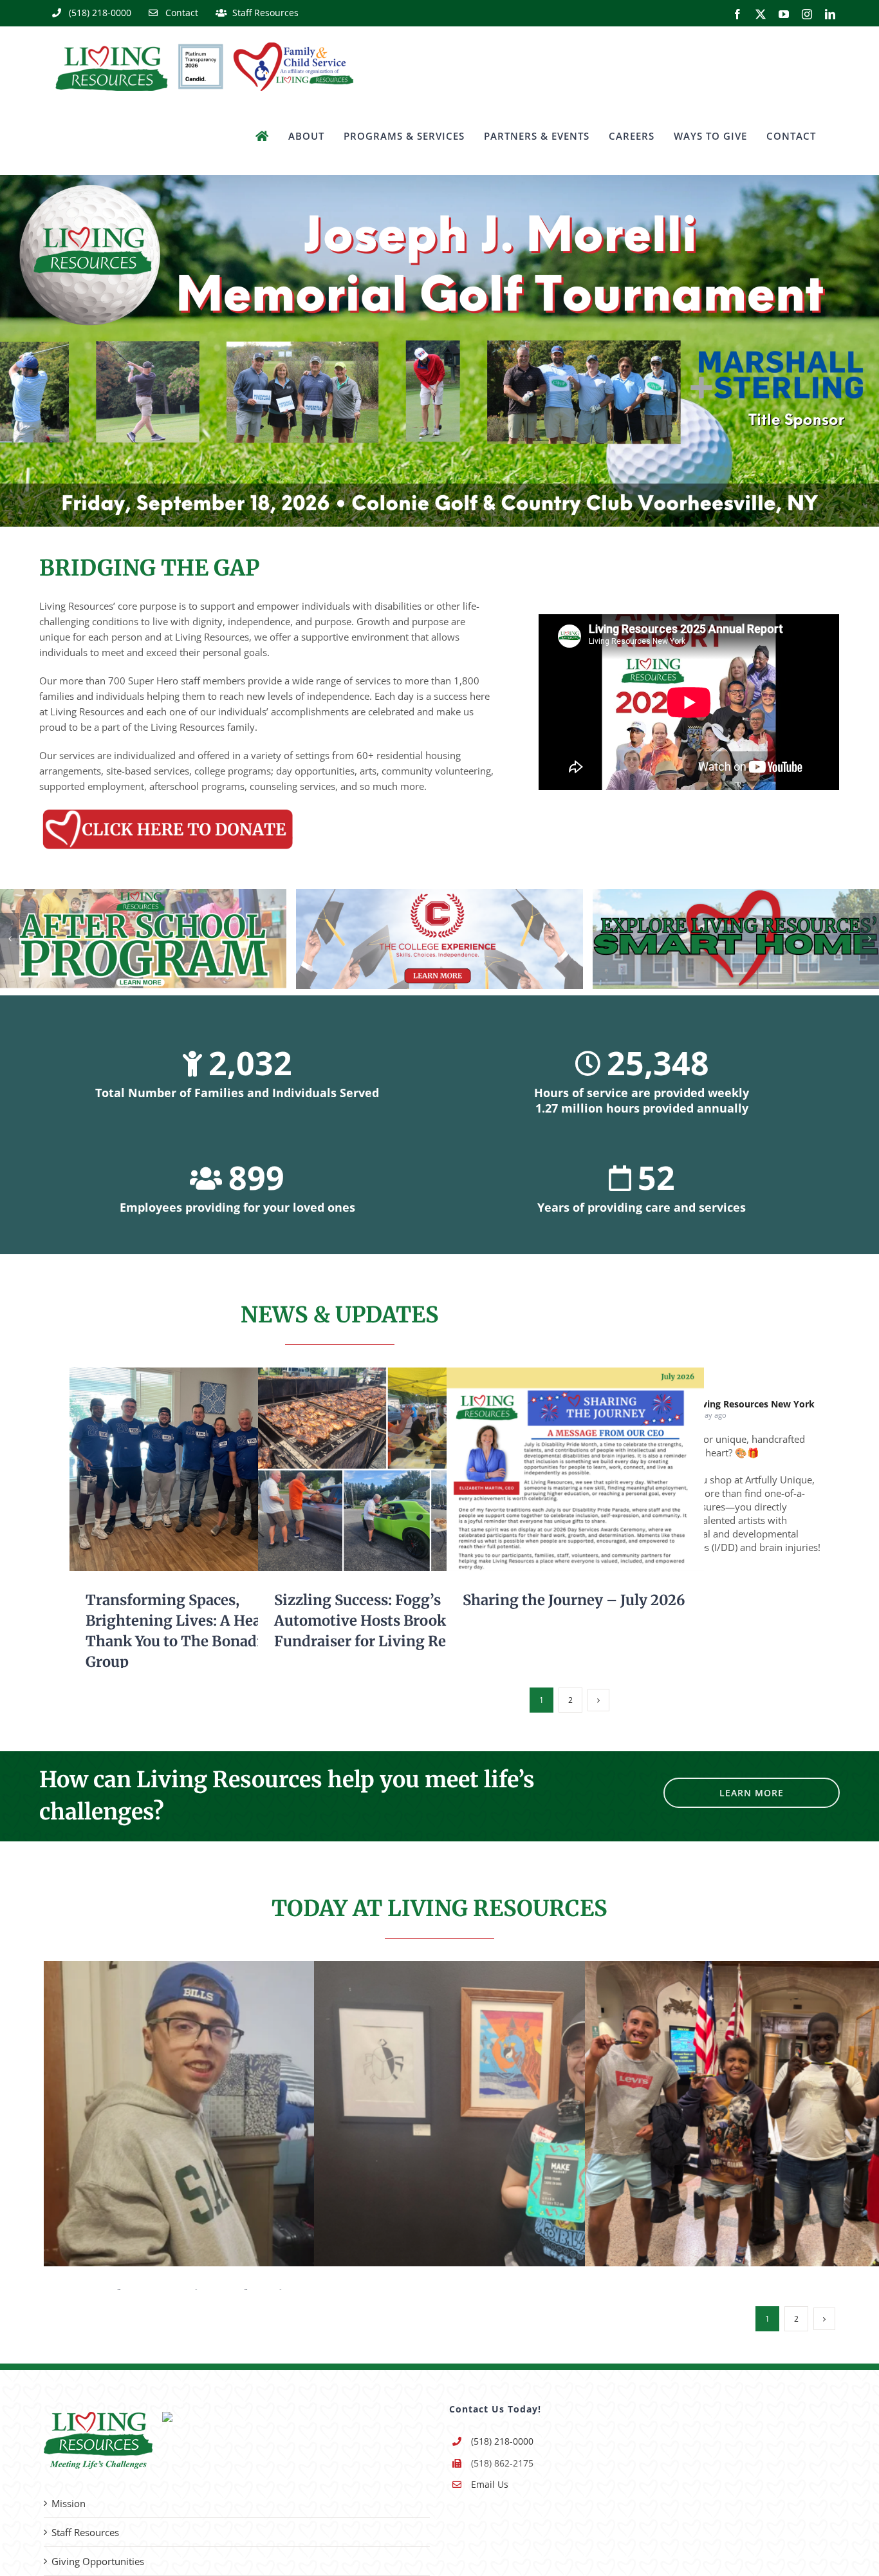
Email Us (490, 2484)
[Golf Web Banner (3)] (439, 180)
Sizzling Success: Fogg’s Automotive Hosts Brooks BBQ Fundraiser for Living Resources (368, 1470)
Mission (69, 2503)
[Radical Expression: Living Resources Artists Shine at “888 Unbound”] (506, 2114)
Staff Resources (85, 2532)
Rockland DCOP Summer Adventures (759, 2113)
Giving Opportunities (98, 2561)
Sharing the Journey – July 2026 (556, 1470)
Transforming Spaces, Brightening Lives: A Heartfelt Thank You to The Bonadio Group (179, 1470)
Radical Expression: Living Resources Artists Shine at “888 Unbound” (488, 2113)
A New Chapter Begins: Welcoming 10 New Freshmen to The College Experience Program (218, 2113)
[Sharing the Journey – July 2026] (575, 1469)
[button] (10, 939)
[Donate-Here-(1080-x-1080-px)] (168, 811)
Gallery (217, 1470)
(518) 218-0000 (502, 2441)
